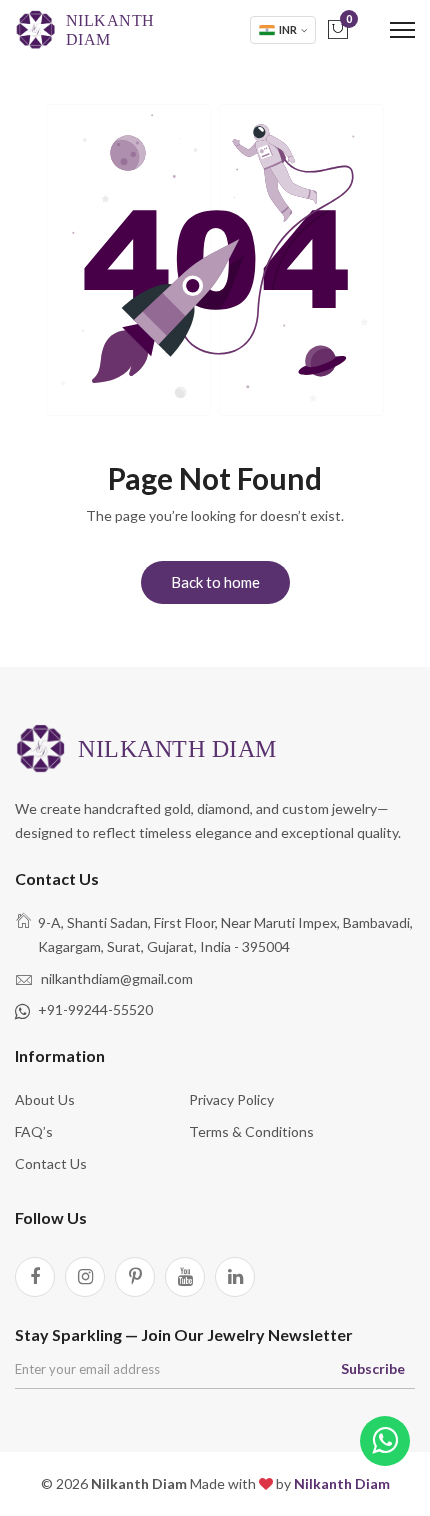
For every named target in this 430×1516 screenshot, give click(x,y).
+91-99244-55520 (95, 1009)
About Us (45, 1099)
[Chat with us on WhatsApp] (385, 1441)
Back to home (215, 582)
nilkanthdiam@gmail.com (117, 978)
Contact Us (51, 1163)
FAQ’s (34, 1131)
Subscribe (373, 1368)
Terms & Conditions (251, 1131)
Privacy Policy (231, 1099)
